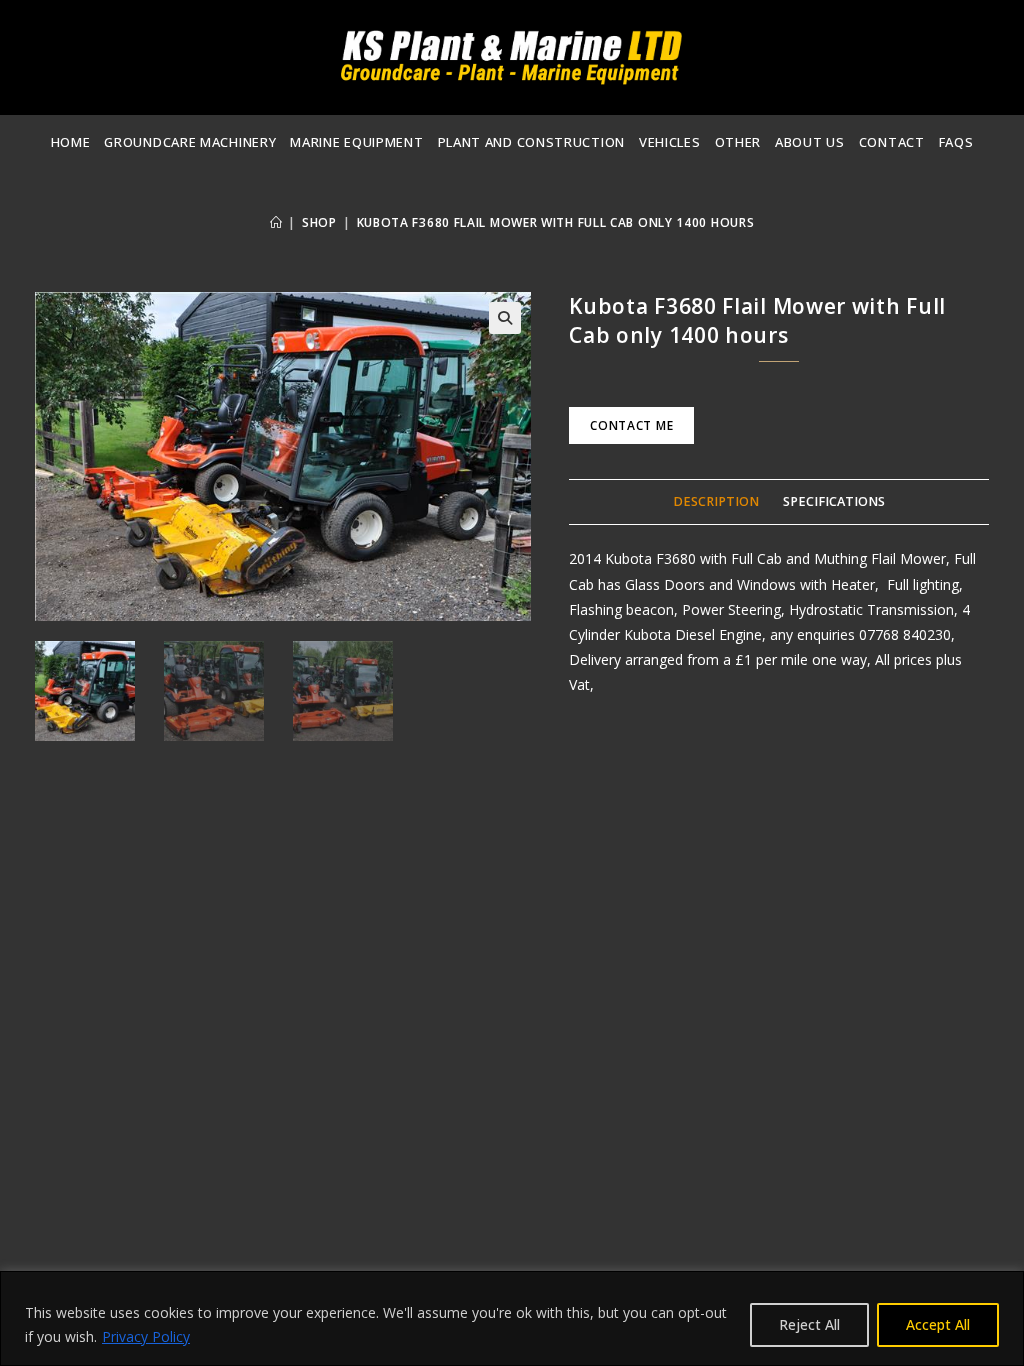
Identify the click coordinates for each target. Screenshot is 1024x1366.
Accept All (938, 1324)
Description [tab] (716, 501)
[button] (505, 318)
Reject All (809, 1324)
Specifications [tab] (834, 501)
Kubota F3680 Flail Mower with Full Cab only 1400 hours (556, 222)
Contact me (631, 425)
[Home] (276, 222)
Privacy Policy (146, 1336)
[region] (512, 1318)
